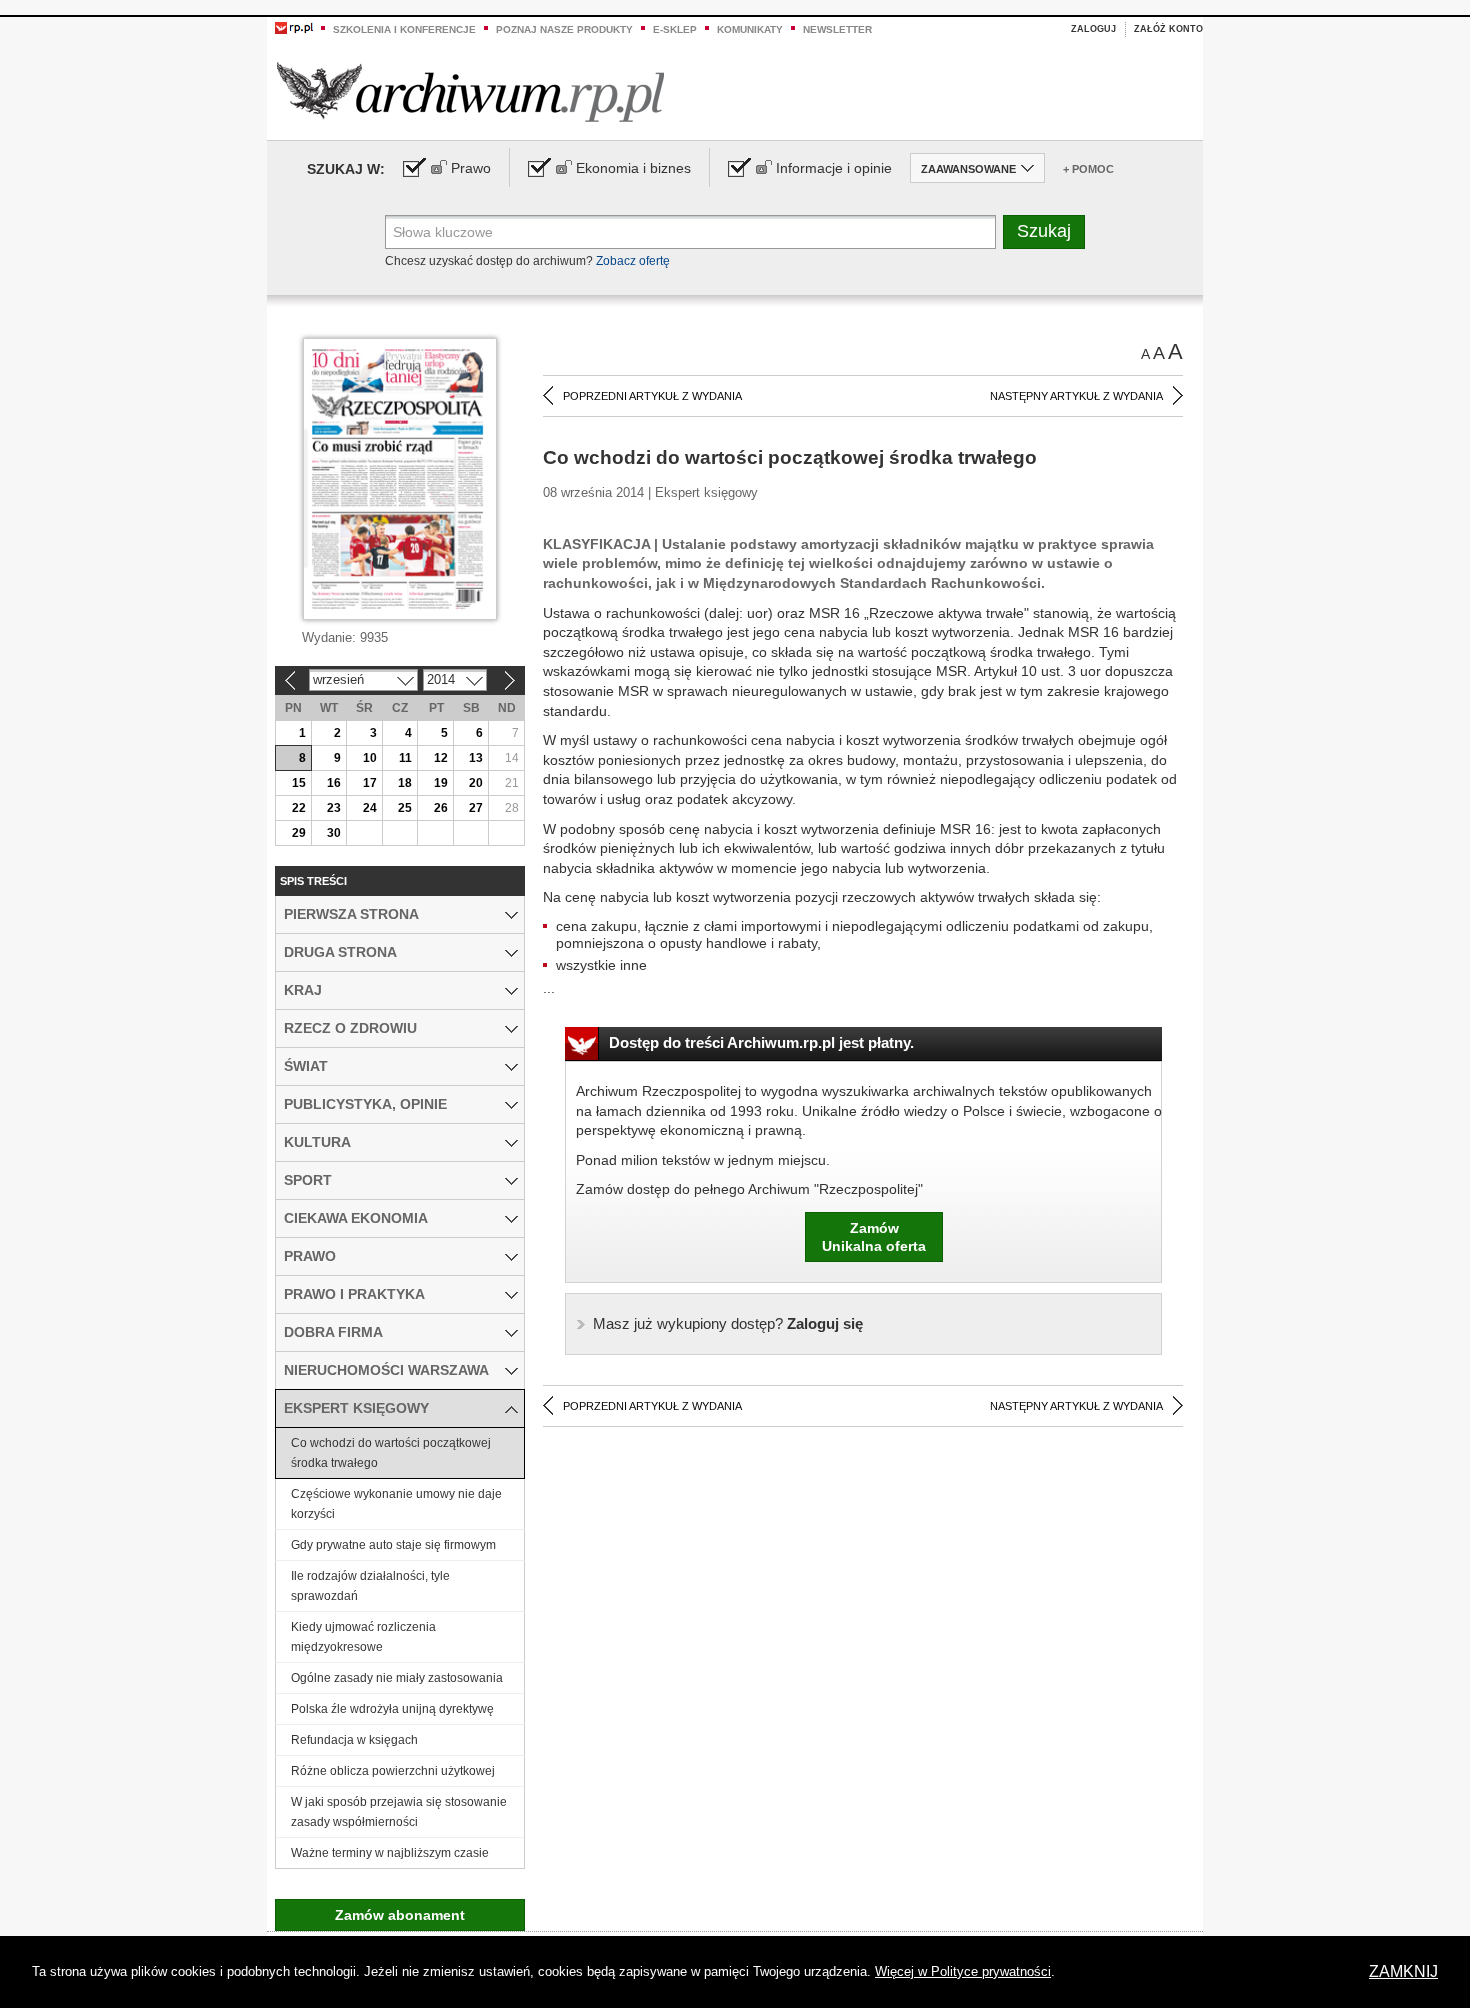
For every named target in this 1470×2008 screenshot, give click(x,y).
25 (405, 808)
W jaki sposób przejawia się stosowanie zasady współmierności (399, 1812)
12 (441, 758)
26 (441, 808)
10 (370, 758)
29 (299, 833)
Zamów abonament (400, 1915)
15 (299, 783)
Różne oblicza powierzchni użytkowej (393, 1771)
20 (476, 783)
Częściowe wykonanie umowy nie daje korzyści (396, 1504)
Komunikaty (750, 29)
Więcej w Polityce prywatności (963, 1971)
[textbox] (690, 232)
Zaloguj (1093, 29)
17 (370, 783)
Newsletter (837, 29)
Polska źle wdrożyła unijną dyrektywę (392, 1709)
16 (334, 783)
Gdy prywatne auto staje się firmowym (393, 1545)
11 (405, 758)
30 (334, 833)
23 (334, 808)
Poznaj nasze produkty (564, 29)
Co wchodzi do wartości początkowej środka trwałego (391, 1453)
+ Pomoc (1088, 169)
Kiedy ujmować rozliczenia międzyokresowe (363, 1637)
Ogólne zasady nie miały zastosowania (397, 1678)
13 (476, 758)
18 (405, 783)
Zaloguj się (728, 1323)
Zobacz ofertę (633, 261)
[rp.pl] (294, 27)
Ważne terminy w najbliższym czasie (390, 1853)
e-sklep (675, 29)
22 (299, 808)
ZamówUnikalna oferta (874, 1237)
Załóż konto (1168, 29)
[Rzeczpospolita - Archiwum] (470, 91)
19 (441, 783)
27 (476, 808)
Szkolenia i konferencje (404, 29)
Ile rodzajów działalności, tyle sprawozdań (370, 1586)
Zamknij (1403, 1971)
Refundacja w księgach (354, 1740)
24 (370, 808)
